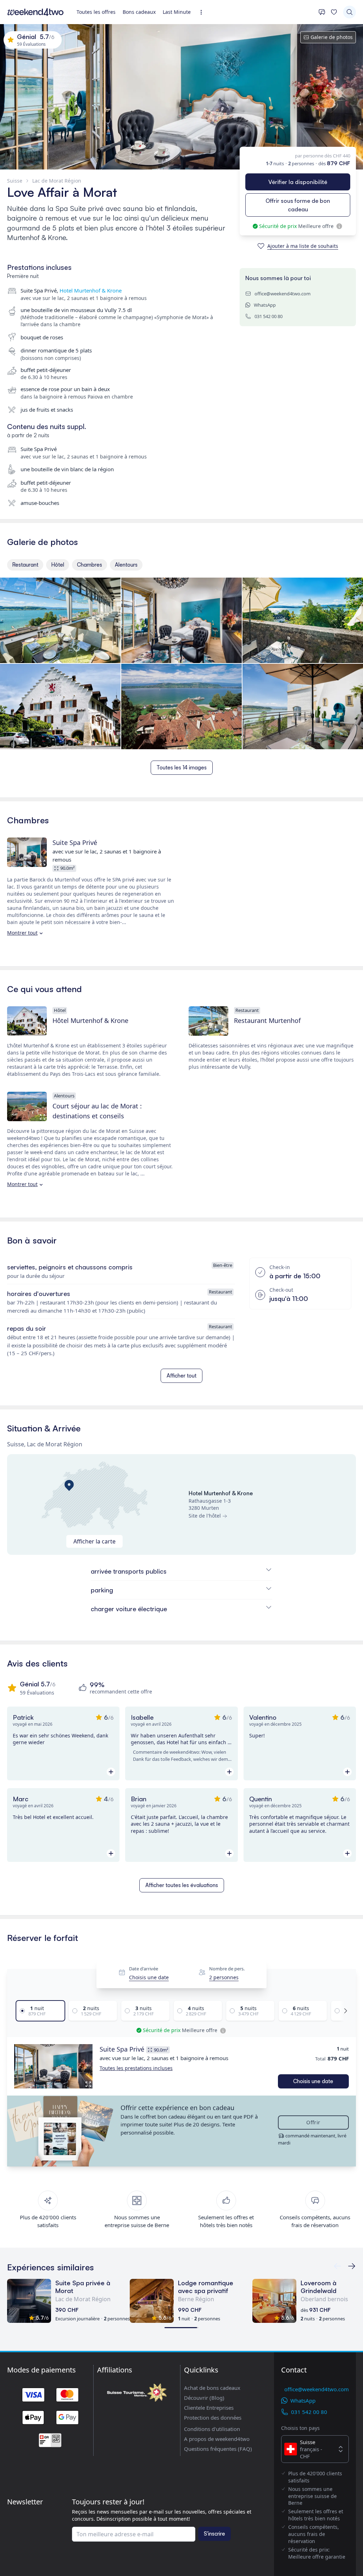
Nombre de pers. (227, 1969)
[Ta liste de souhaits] (334, 12)
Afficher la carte (94, 1541)
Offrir (313, 2122)
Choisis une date (149, 1977)
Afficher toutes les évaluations (182, 1885)
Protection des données (213, 2418)
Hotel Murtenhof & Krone (91, 290)
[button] (53, 2066)
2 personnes (224, 1977)
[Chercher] (350, 12)
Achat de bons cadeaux (212, 2388)
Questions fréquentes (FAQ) (218, 2449)
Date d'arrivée (144, 1969)
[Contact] (322, 12)
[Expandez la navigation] (203, 12)
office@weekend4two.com (283, 294)
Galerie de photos (332, 37)
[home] (35, 12)
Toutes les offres (96, 12)
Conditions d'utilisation (212, 2429)
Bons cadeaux (139, 12)
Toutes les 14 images (182, 767)
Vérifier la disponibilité (298, 182)
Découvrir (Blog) (204, 2398)
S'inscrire (214, 2534)
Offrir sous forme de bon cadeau (298, 205)
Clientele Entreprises (209, 2408)
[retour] (352, 2266)
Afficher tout (181, 1376)
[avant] (344, 2011)
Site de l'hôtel (205, 1516)
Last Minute (177, 12)
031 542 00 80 (269, 316)
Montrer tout (22, 933)
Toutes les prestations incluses (136, 2068)
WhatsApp (265, 305)
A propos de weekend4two (217, 2439)
